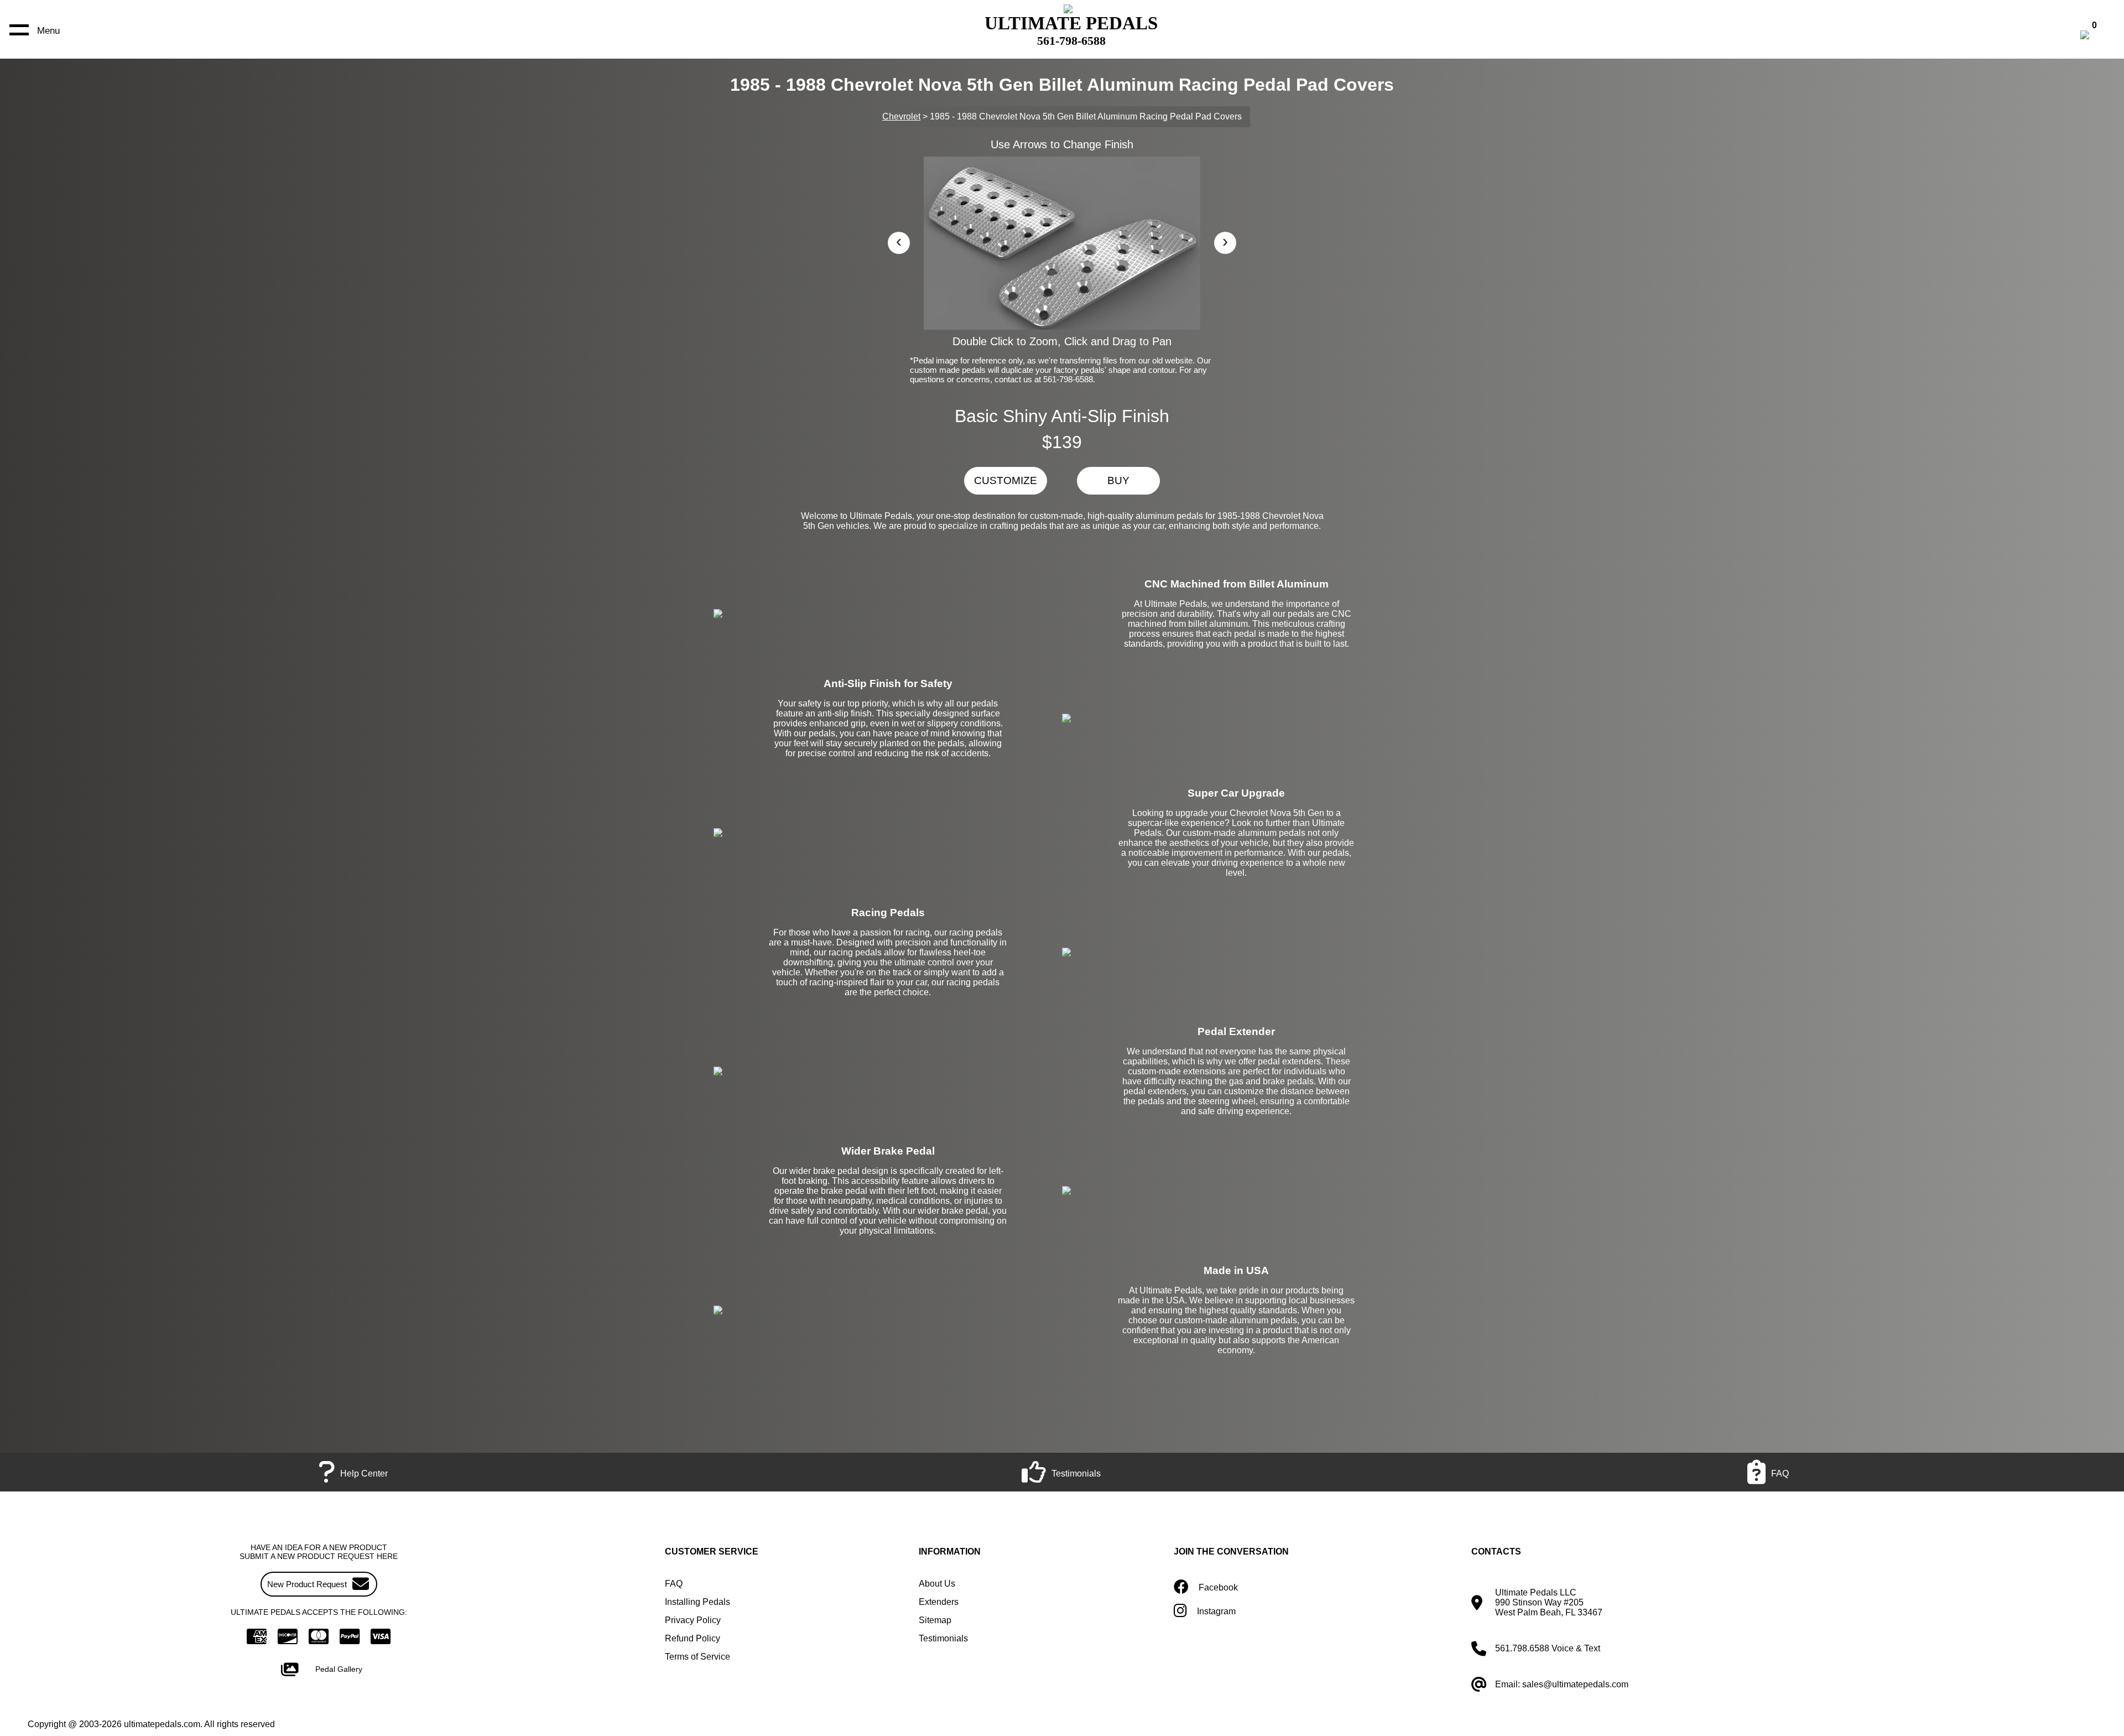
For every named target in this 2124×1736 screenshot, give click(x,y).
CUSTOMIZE (1006, 480)
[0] (2096, 36)
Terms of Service (697, 1657)
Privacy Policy (693, 1620)
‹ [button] (899, 241)
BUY (1118, 480)
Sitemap (935, 1620)
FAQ (674, 1584)
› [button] (1225, 241)
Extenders (939, 1602)
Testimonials (943, 1638)
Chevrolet (901, 116)
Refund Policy (693, 1638)
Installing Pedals (697, 1602)
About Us (937, 1584)
